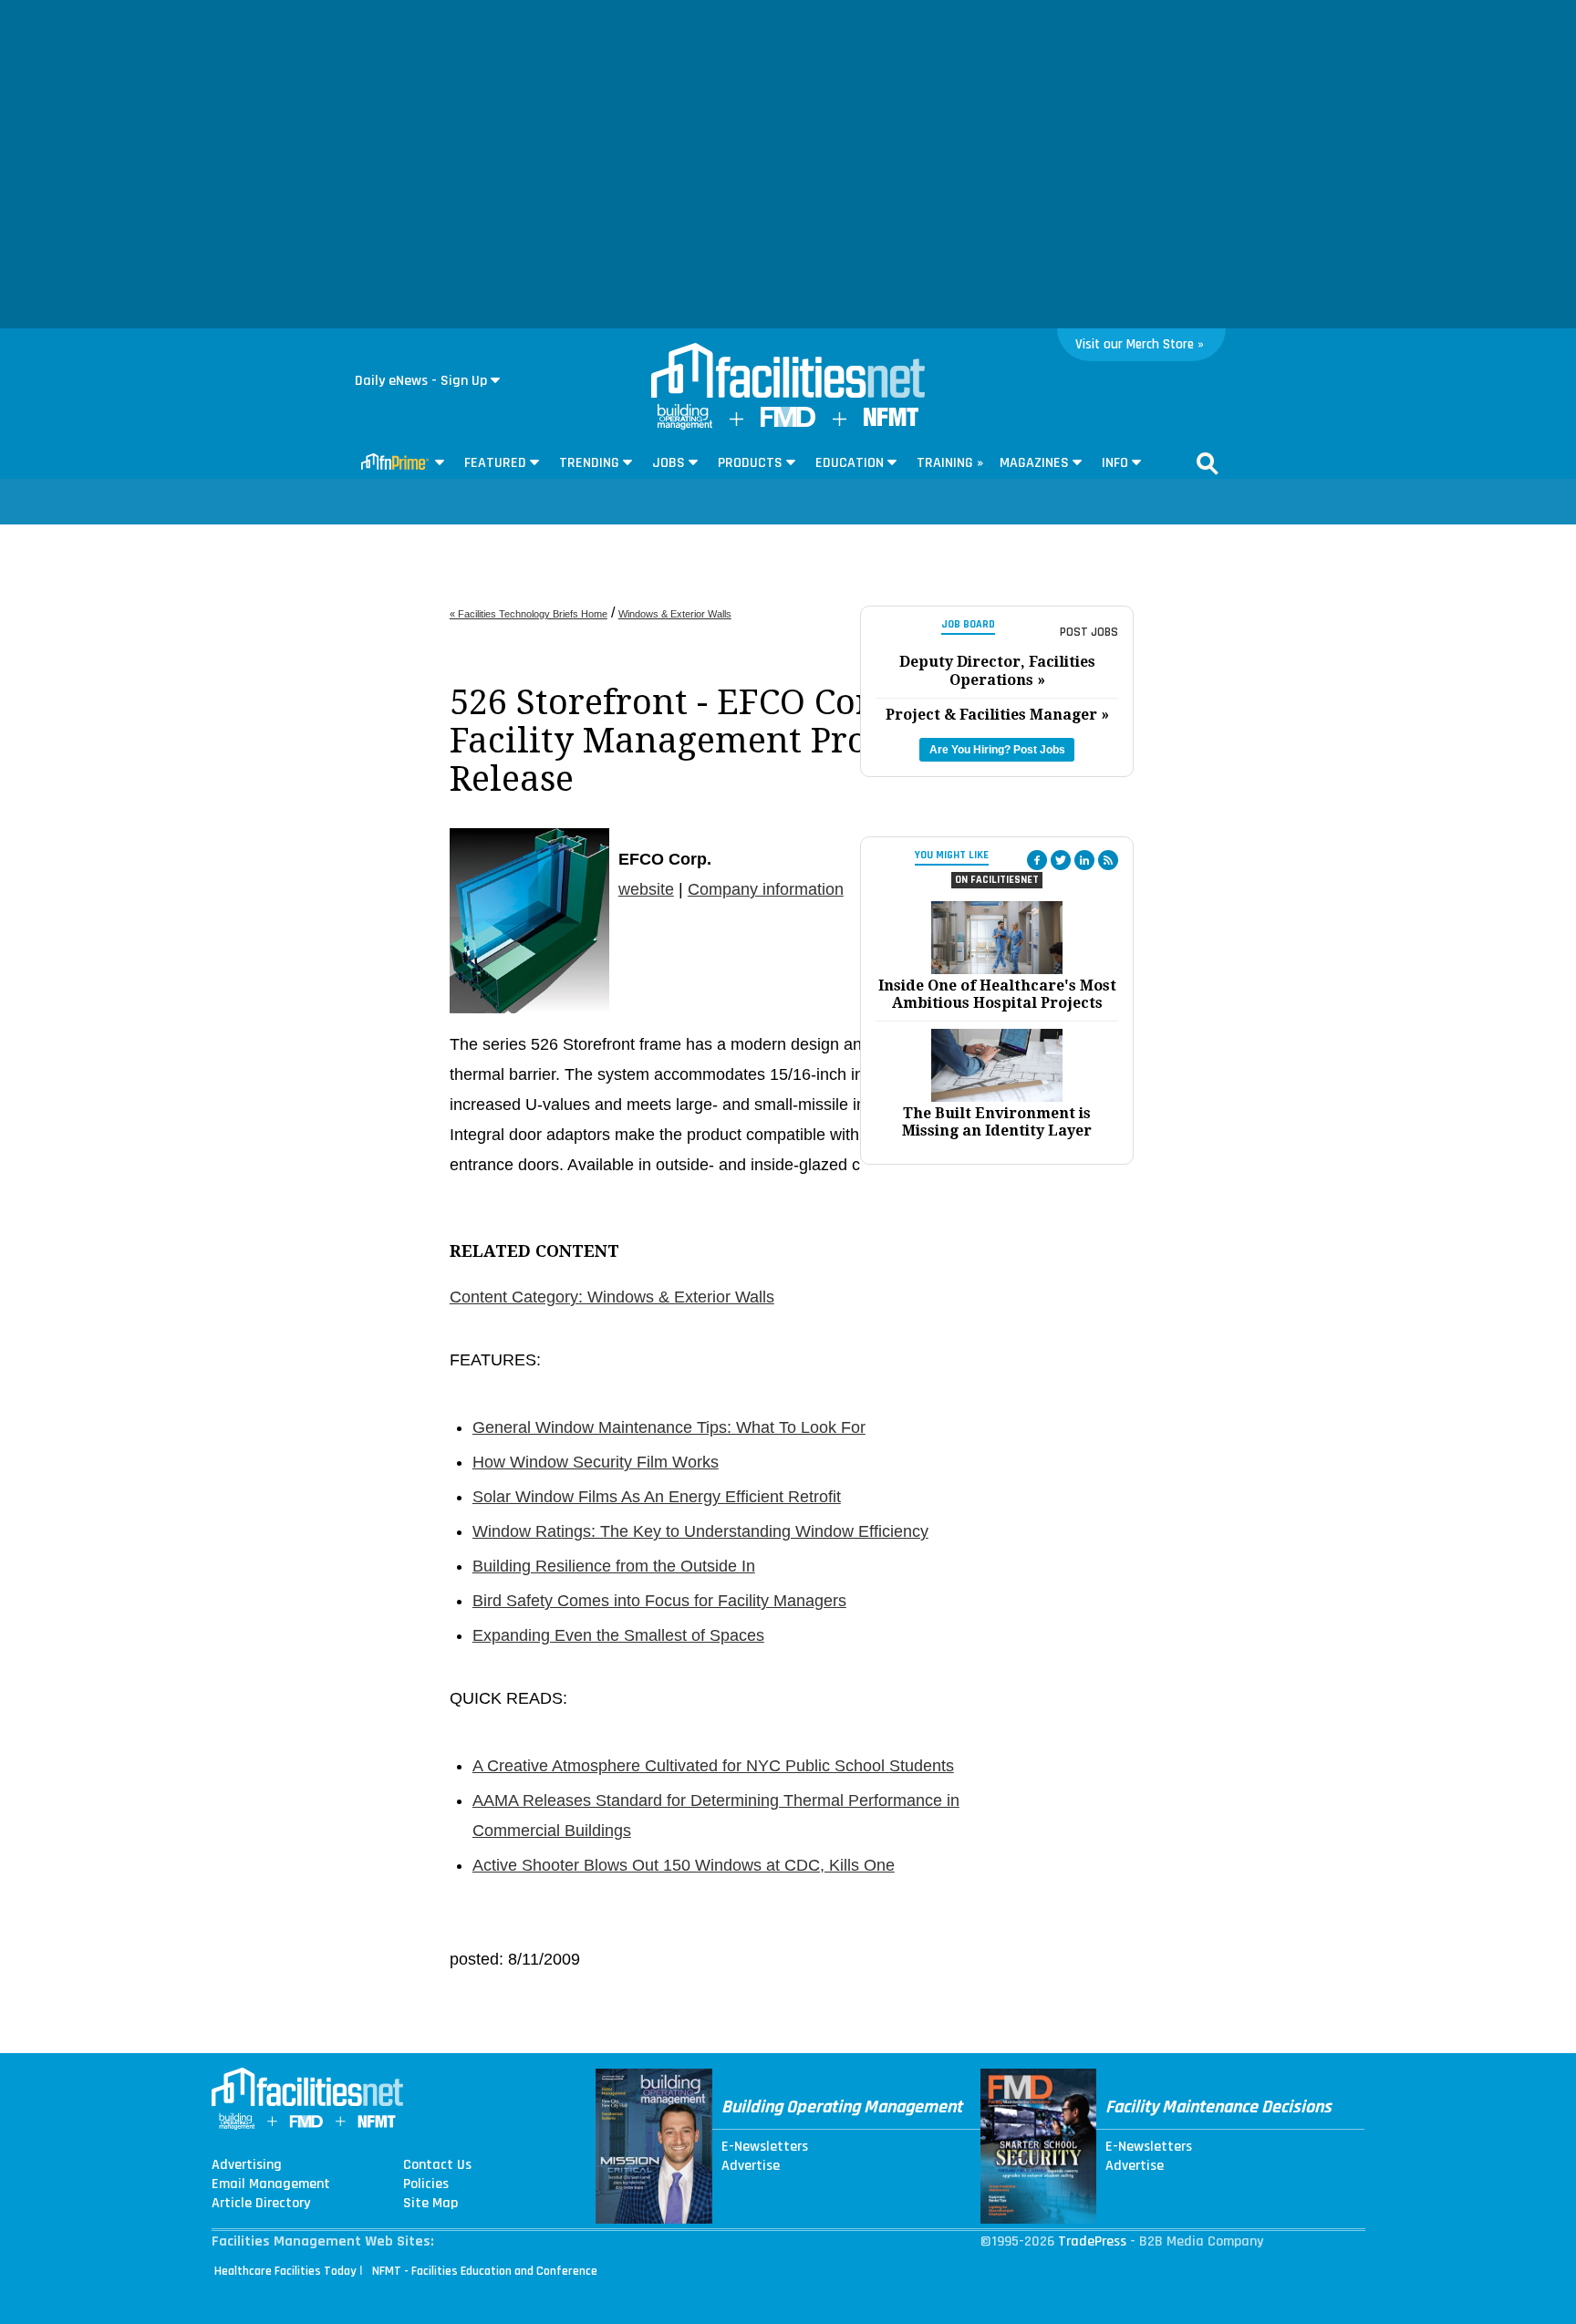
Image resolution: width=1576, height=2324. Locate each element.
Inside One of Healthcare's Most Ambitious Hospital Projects (997, 994)
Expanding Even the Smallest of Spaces (618, 1635)
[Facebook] (1037, 860)
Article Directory (261, 2204)
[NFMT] (891, 422)
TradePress (1092, 2241)
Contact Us (437, 2165)
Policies (426, 2184)
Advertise (751, 2166)
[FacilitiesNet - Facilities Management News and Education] (788, 372)
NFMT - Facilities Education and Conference (485, 2271)
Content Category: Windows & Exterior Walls (612, 1297)
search (1208, 463)
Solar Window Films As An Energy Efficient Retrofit (657, 1497)
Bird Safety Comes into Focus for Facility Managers (659, 1601)
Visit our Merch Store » (1140, 344)
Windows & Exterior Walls (675, 614)
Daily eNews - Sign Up (421, 381)
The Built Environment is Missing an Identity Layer (997, 1122)
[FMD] (788, 423)
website (646, 889)
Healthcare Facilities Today (285, 2271)
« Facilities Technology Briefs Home (529, 614)
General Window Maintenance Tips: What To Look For (669, 1427)
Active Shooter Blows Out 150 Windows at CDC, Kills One (684, 1865)
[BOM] (685, 425)
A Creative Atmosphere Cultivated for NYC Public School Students (713, 1766)
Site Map (430, 2204)
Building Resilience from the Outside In (614, 1566)
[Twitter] (1061, 860)
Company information (766, 889)
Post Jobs (1089, 632)
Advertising (247, 2165)
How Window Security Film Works (596, 1462)
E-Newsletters (765, 2147)
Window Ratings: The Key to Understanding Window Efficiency (700, 1531)
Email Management (271, 2184)
